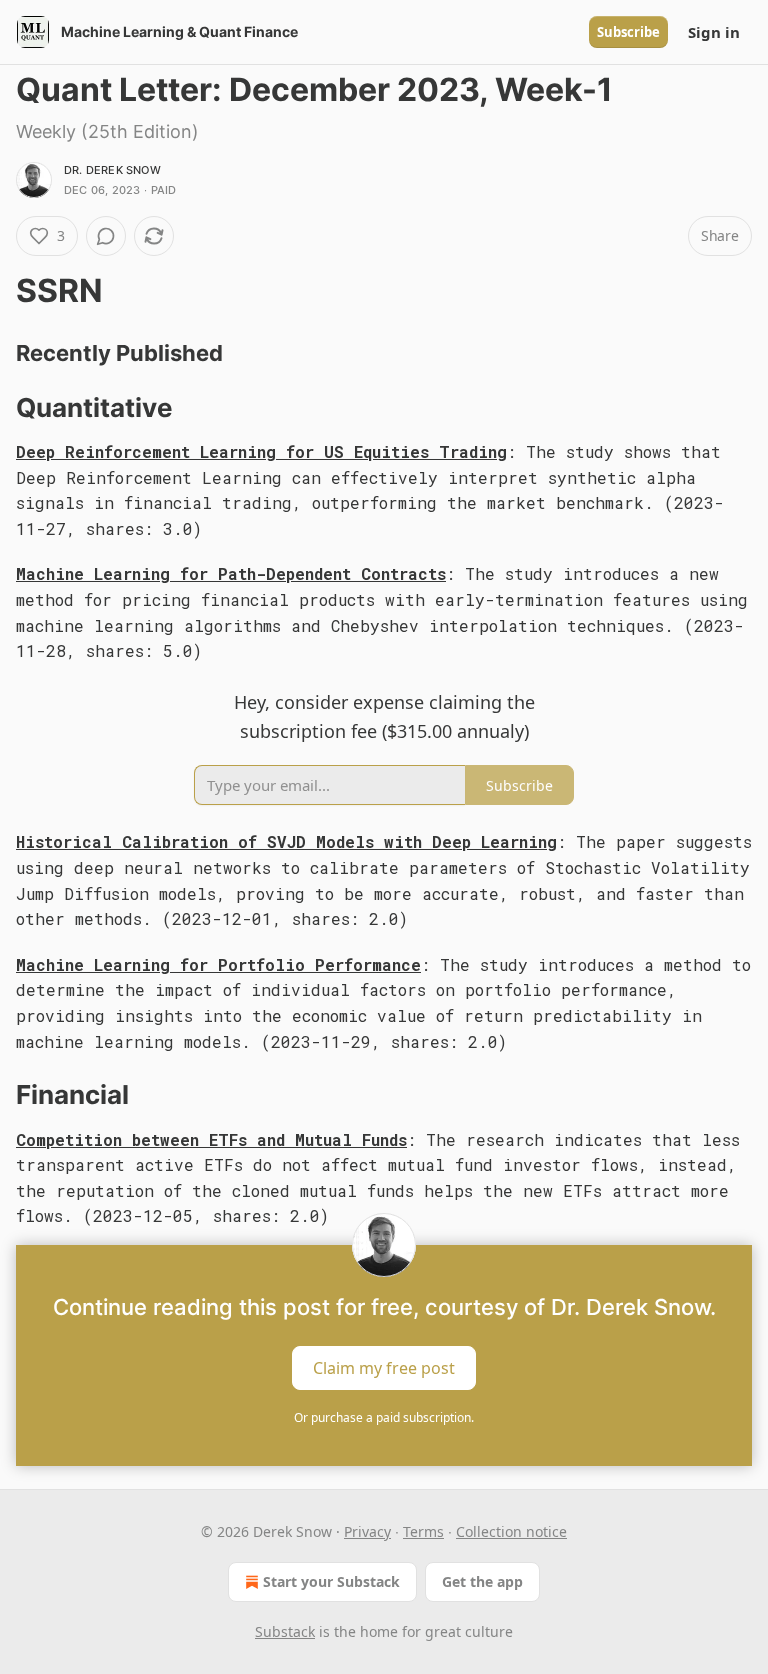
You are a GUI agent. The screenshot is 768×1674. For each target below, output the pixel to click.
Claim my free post (384, 1368)
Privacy (367, 1531)
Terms (423, 1531)
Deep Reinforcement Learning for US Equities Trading (261, 451)
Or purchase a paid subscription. (384, 1417)
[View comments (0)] (106, 236)
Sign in (714, 32)
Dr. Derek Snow (112, 170)
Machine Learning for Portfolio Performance (218, 964)
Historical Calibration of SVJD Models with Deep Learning (286, 841)
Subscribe (628, 32)
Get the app (482, 1581)
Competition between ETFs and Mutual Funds (211, 1139)
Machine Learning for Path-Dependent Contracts (231, 573)
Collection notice (511, 1531)
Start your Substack (331, 1581)
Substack (285, 1631)
